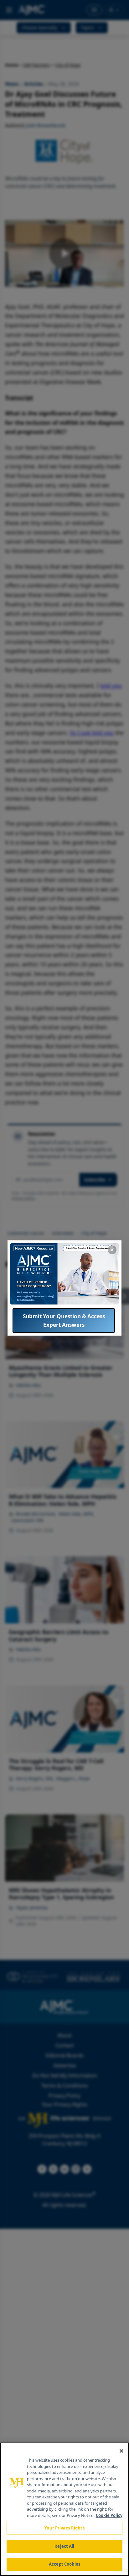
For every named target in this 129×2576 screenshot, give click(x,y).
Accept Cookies (64, 2564)
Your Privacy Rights (64, 2528)
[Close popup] (112, 1250)
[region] (64, 2509)
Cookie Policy (109, 2515)
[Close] (121, 2451)
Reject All (64, 2546)
